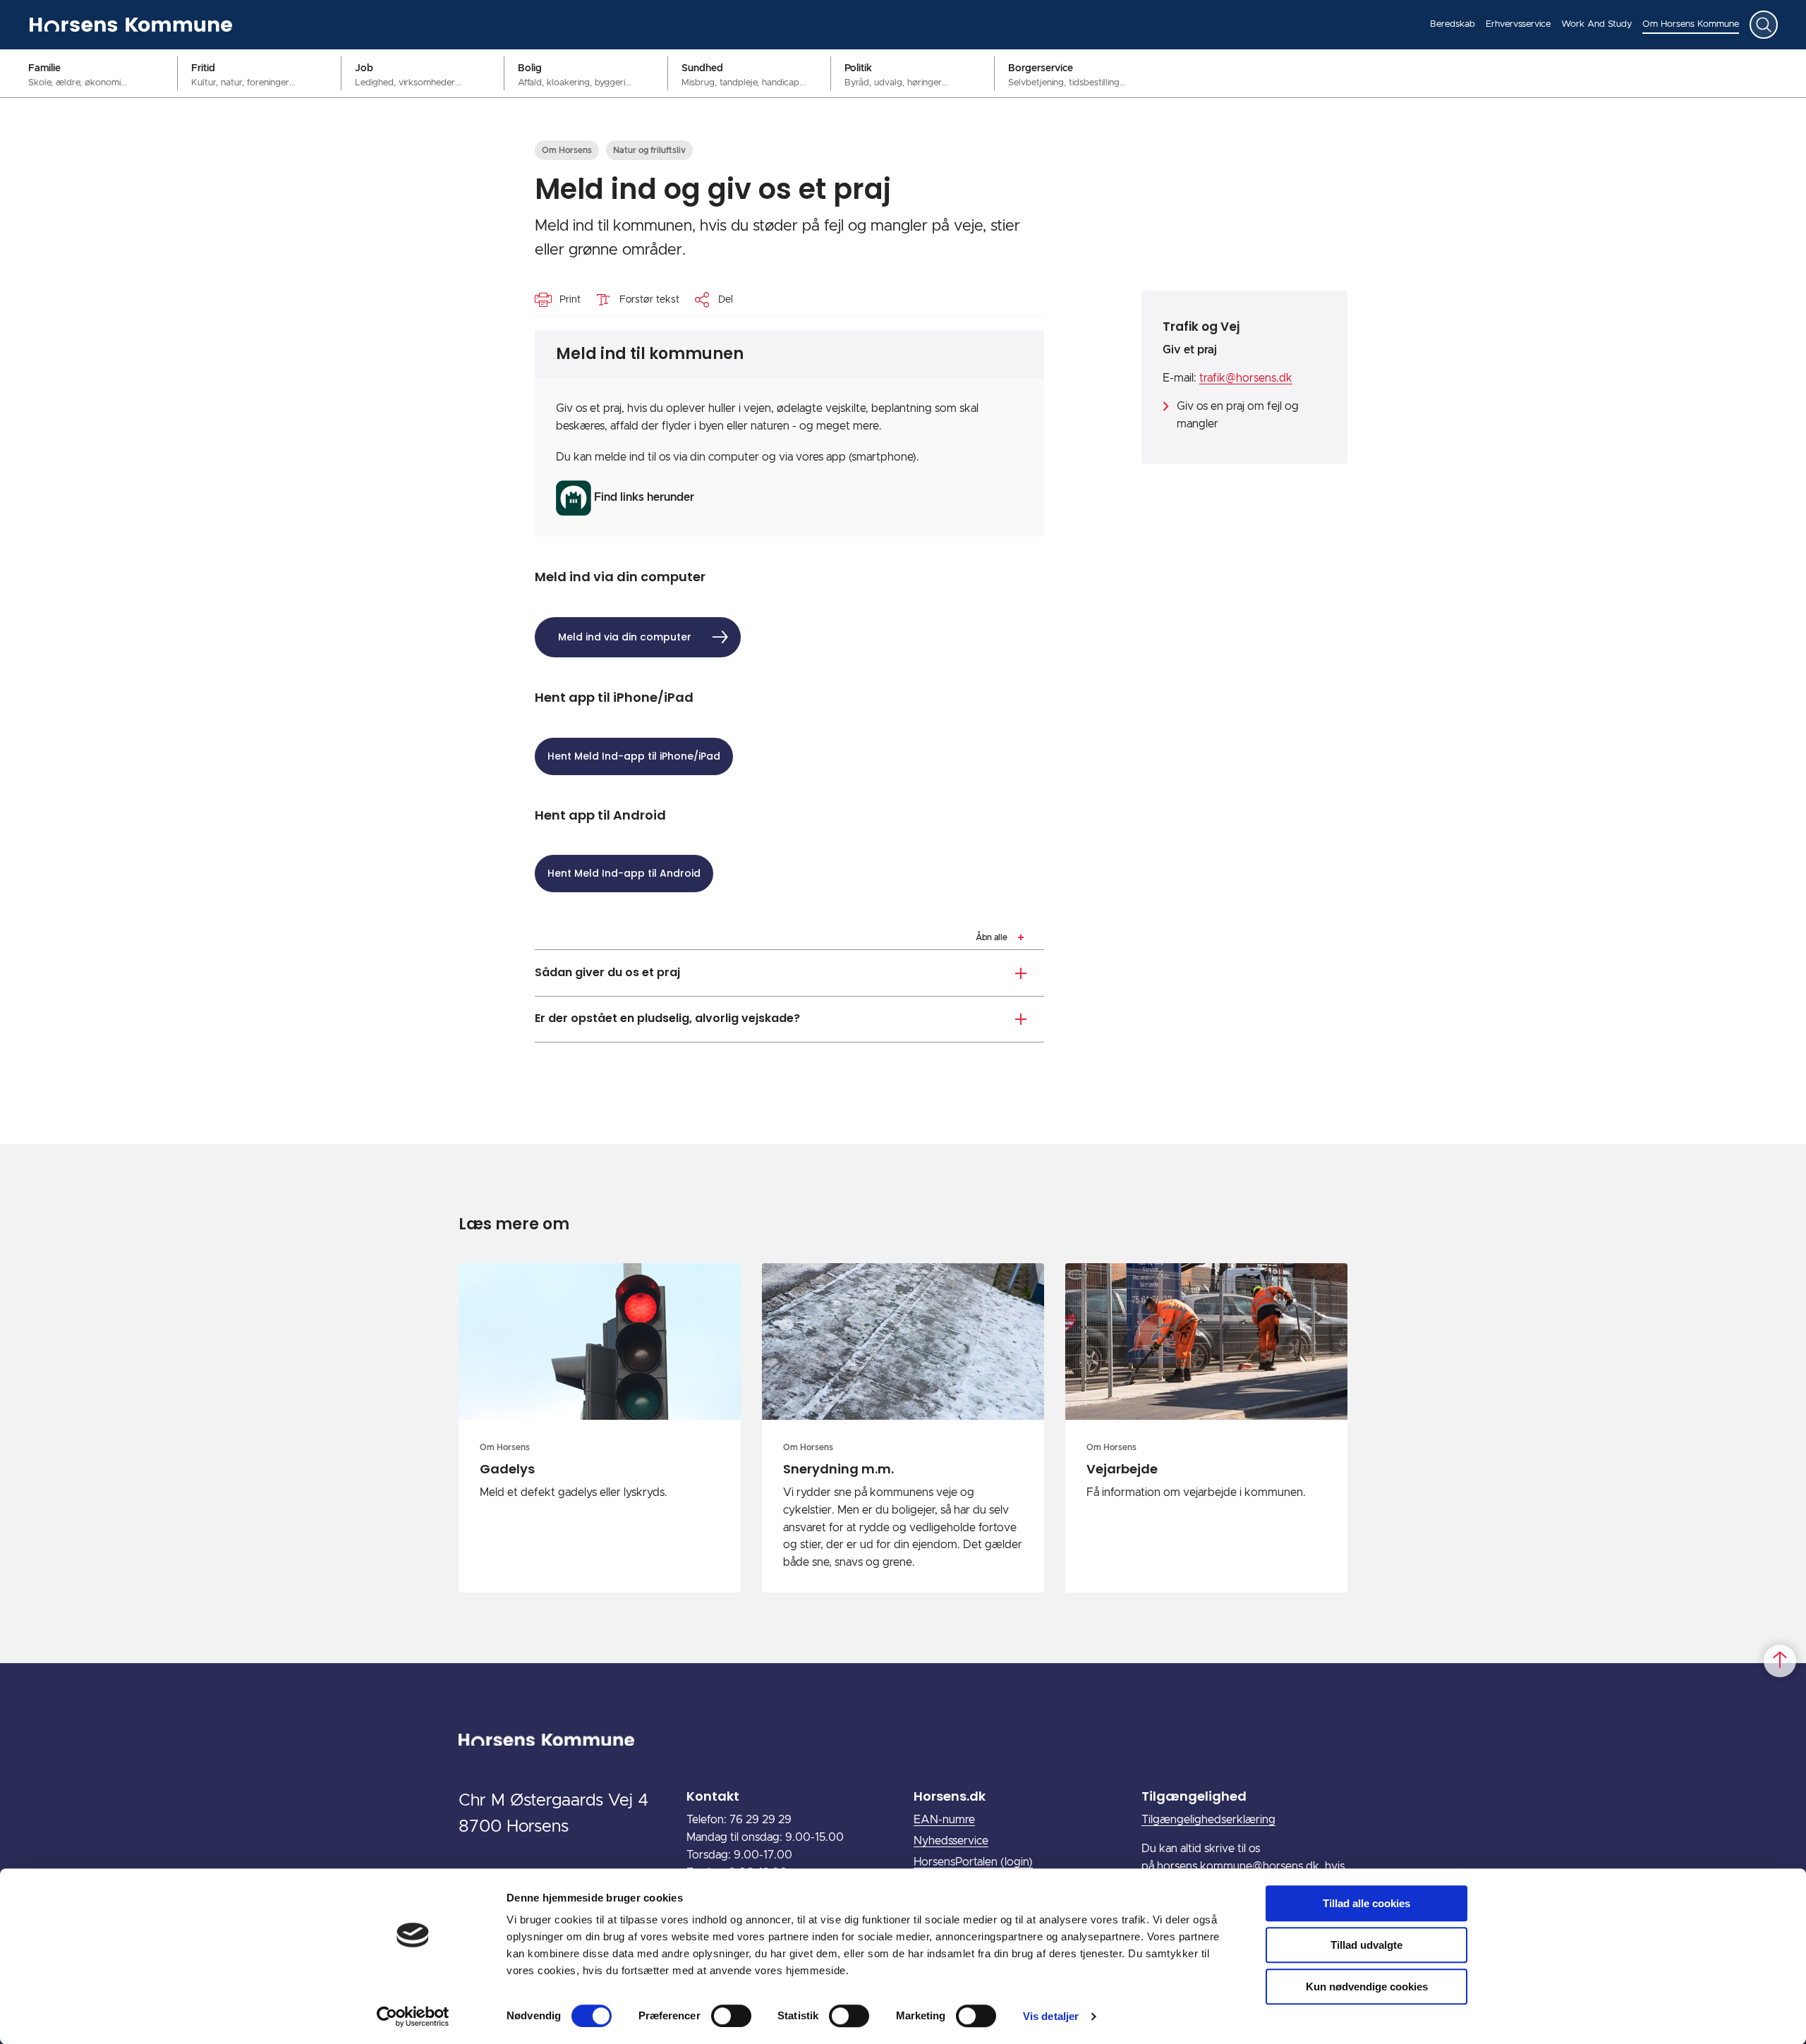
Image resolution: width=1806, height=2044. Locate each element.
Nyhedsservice (951, 1841)
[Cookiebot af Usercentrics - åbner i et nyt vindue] (413, 2016)
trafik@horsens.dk (1246, 378)
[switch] (731, 2016)
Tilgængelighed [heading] (1194, 1796)
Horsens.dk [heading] (950, 1796)
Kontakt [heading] (713, 1796)
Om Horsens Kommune (1691, 24)
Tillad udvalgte (1366, 1945)
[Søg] (1764, 25)
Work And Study (1596, 24)
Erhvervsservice (1518, 24)
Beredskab (1453, 24)
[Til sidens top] (1780, 1661)
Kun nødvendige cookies (1367, 1987)
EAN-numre (944, 1820)
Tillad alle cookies (1366, 1903)
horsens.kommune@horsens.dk (1238, 1866)
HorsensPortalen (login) (973, 1862)
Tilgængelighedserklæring (1208, 1820)
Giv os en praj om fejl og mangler (1238, 415)
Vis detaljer (1051, 2016)
